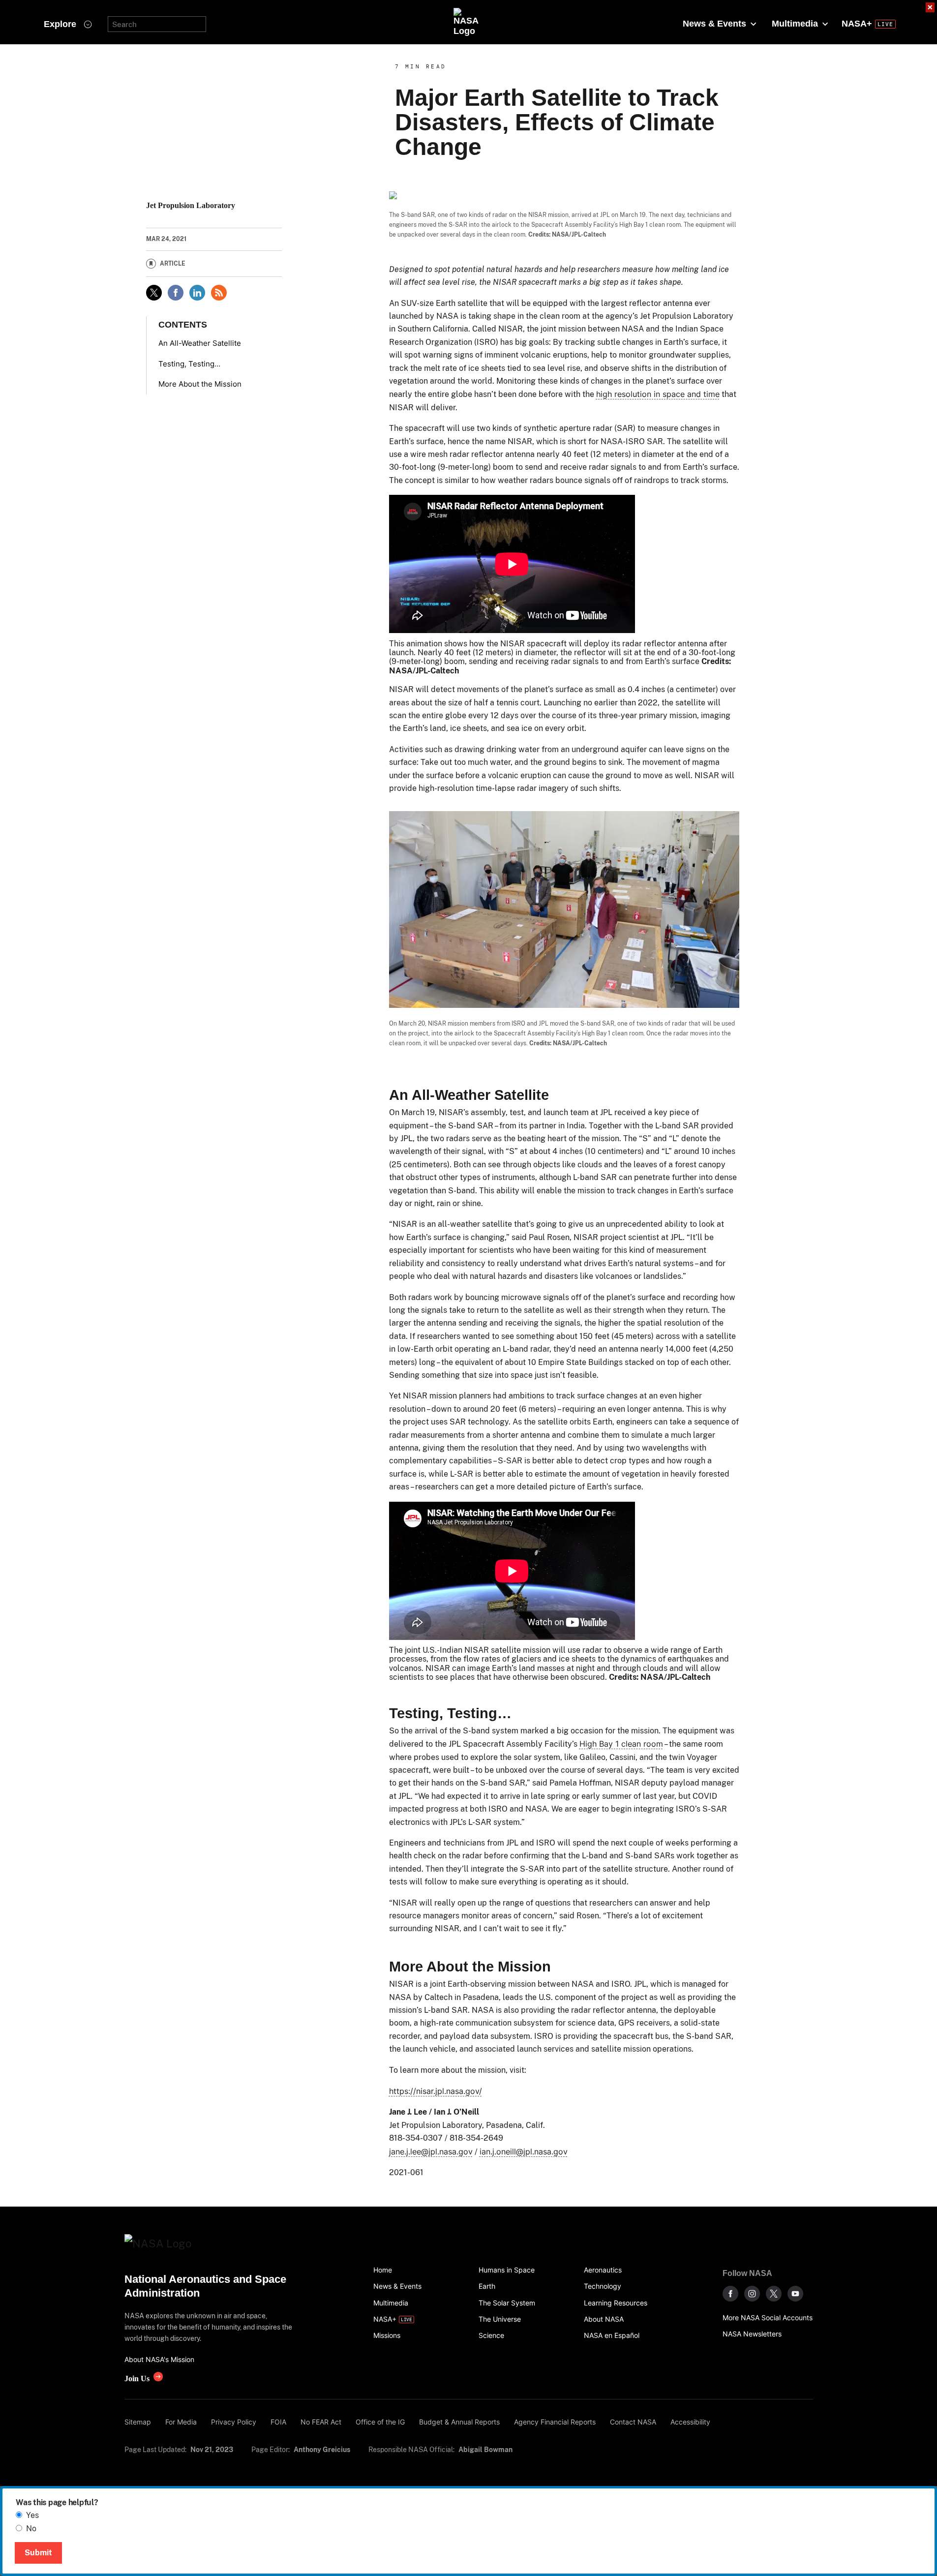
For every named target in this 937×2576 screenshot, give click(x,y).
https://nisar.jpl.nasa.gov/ (436, 2091)
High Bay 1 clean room (621, 1744)
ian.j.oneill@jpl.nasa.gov (524, 2152)
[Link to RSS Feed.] (219, 293)
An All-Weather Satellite (200, 343)
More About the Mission (200, 384)
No (31, 2529)
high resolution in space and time (658, 394)
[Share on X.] (154, 293)
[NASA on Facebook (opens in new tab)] (730, 2294)
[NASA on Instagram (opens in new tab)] (752, 2294)
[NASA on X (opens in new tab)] (774, 2294)
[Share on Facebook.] (176, 293)
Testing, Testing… (189, 364)
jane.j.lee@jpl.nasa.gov (431, 2152)
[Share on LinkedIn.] (197, 293)
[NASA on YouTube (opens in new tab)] (795, 2294)
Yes (32, 2515)
